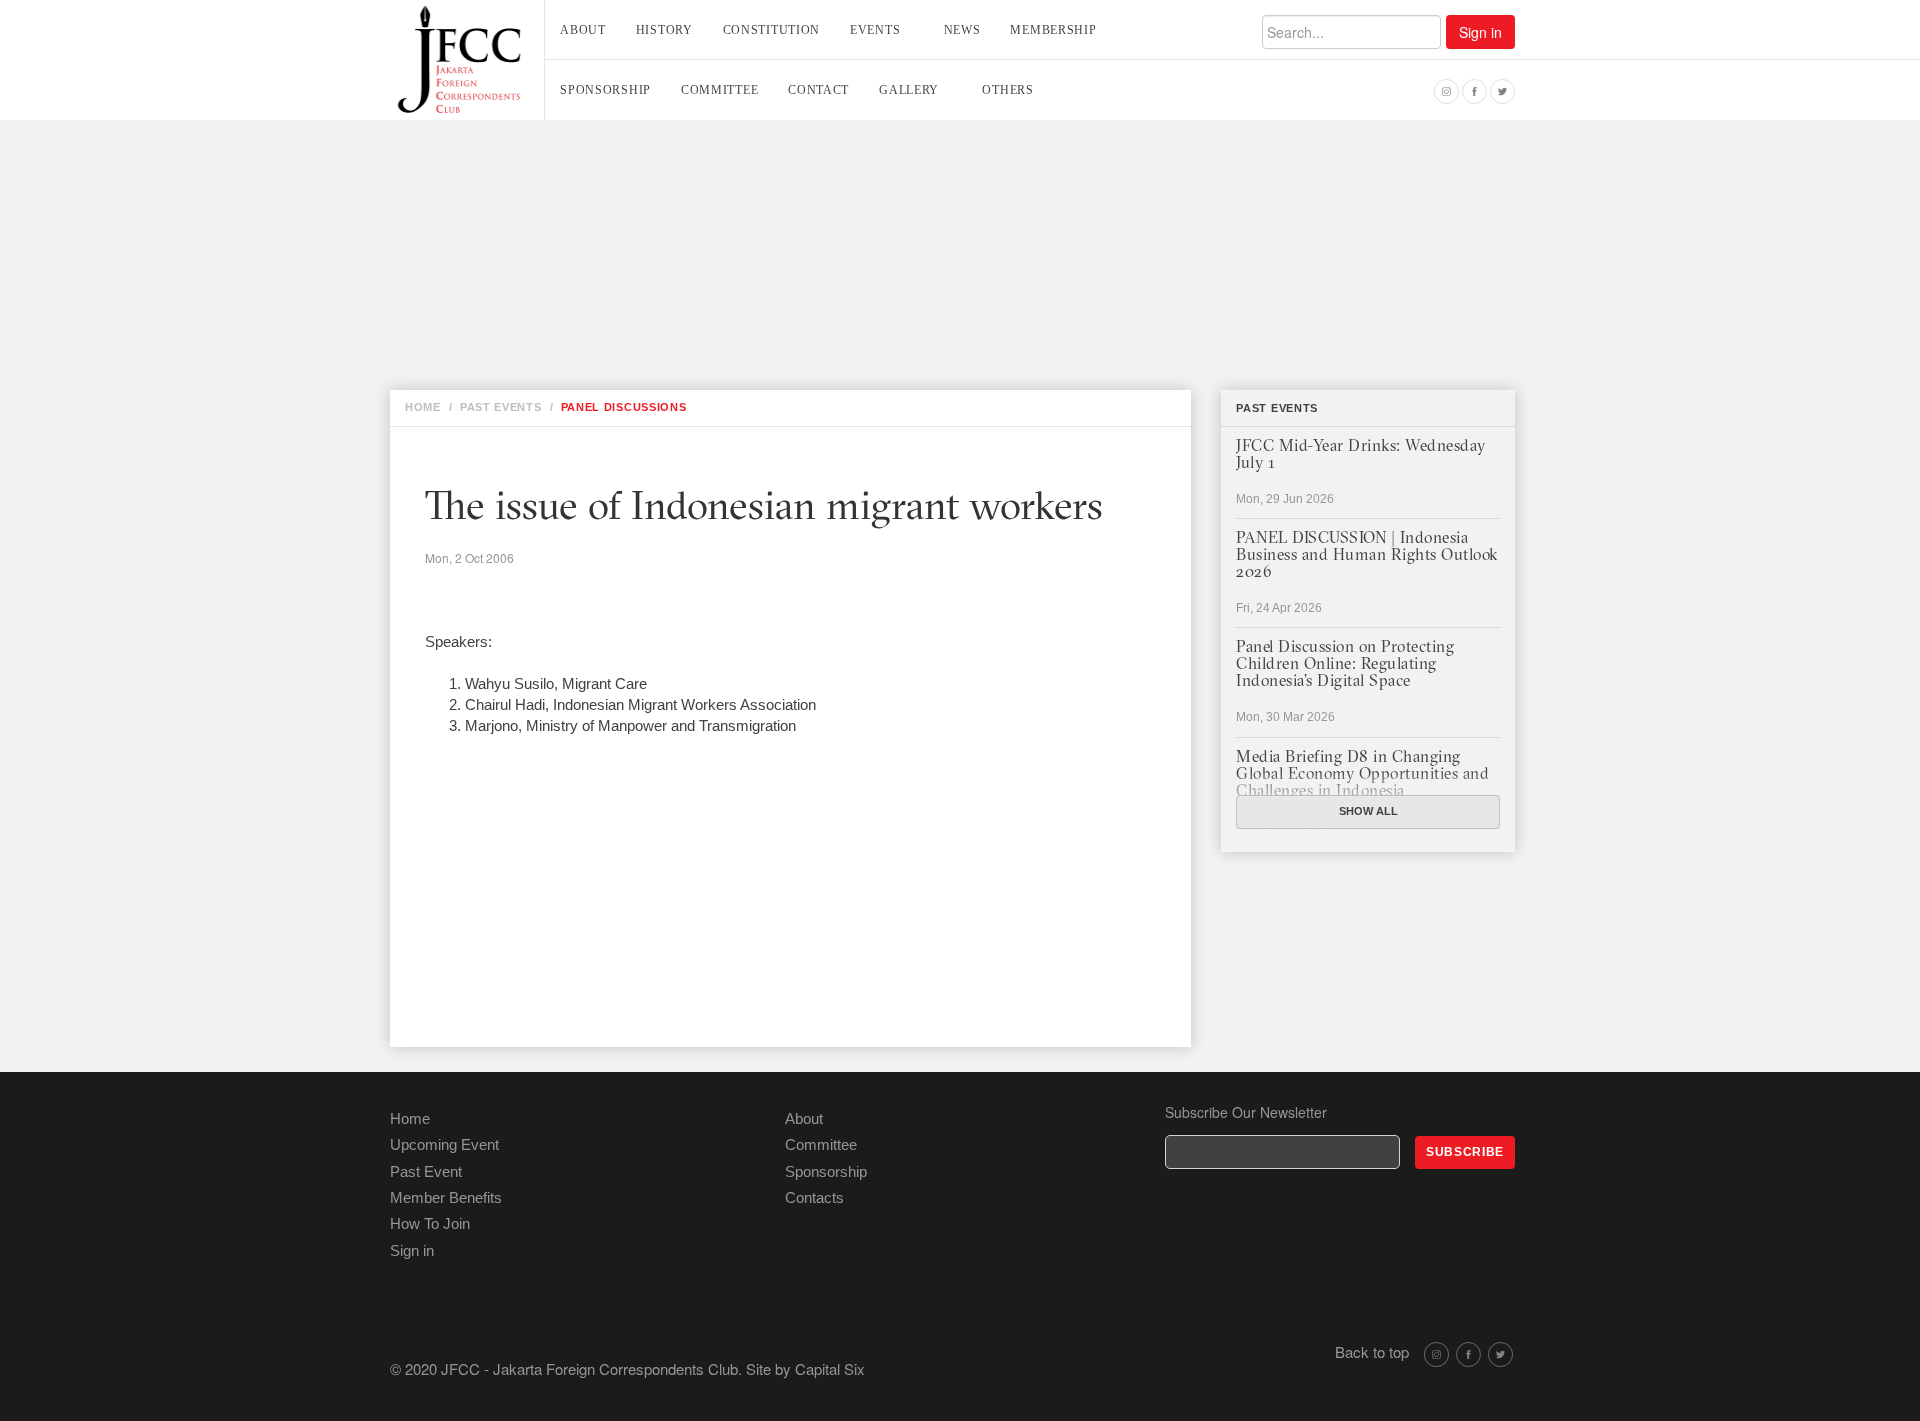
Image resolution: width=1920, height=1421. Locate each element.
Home (410, 1118)
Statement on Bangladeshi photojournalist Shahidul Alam (728, 345)
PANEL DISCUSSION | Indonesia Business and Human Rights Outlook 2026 (1367, 556)
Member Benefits (446, 1197)
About (583, 30)
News (962, 30)
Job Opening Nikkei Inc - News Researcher (658, 169)
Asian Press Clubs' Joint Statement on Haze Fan (682, 279)
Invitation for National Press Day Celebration (676, 191)
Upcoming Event (444, 1144)
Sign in (1480, 32)
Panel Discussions (624, 407)
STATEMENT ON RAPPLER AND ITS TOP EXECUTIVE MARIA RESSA (720, 301)
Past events (1277, 408)
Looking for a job (564, 147)
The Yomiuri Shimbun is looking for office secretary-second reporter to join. (808, 213)
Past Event (426, 1171)
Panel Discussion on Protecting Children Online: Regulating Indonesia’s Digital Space (1345, 665)
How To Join (430, 1223)
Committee (719, 90)
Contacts (814, 1197)
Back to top (1372, 1351)
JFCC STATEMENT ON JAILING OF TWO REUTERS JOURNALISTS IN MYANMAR (758, 323)
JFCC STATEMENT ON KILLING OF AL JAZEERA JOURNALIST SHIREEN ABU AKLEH (768, 235)
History (664, 30)
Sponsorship (605, 90)
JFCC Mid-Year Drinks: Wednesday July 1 (1361, 455)
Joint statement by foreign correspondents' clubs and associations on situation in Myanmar (867, 257)
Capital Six (830, 1368)
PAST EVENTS (501, 407)
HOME (423, 407)
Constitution (771, 30)
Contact (818, 90)
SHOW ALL (1368, 811)
